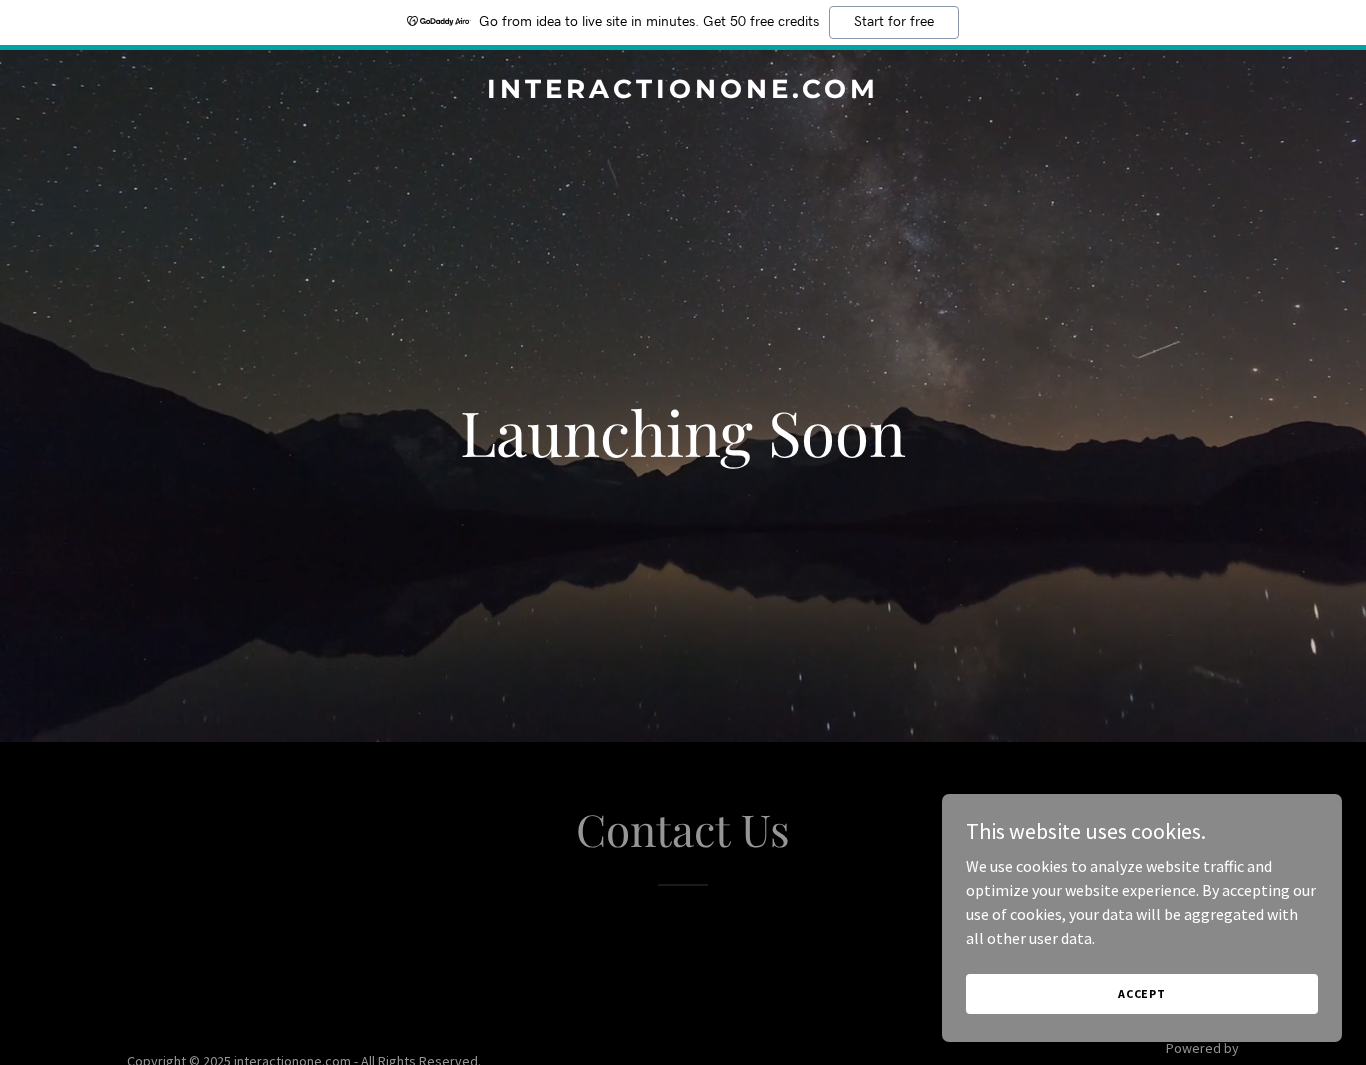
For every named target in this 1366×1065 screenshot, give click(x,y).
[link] (683, 92)
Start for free (894, 22)
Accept (1142, 993)
